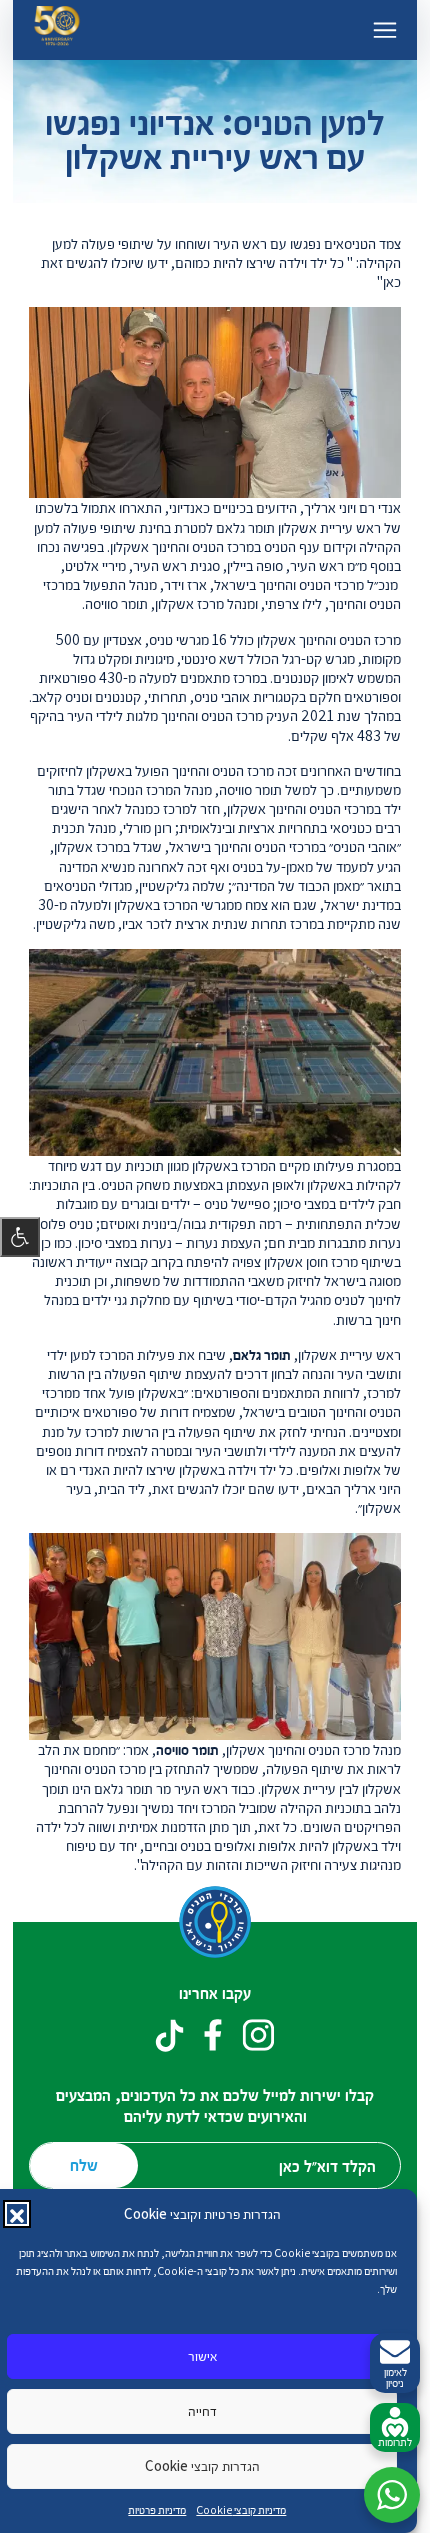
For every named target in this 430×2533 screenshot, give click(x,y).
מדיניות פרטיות (157, 2509)
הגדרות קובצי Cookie (202, 2465)
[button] (17, 2214)
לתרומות (395, 2441)
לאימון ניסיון (395, 2377)
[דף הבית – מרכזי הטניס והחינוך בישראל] (57, 29)
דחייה (202, 2410)
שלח (84, 2164)
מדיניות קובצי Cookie (241, 2509)
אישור (202, 2355)
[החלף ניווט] (385, 30)
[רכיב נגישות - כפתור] (20, 1237)
